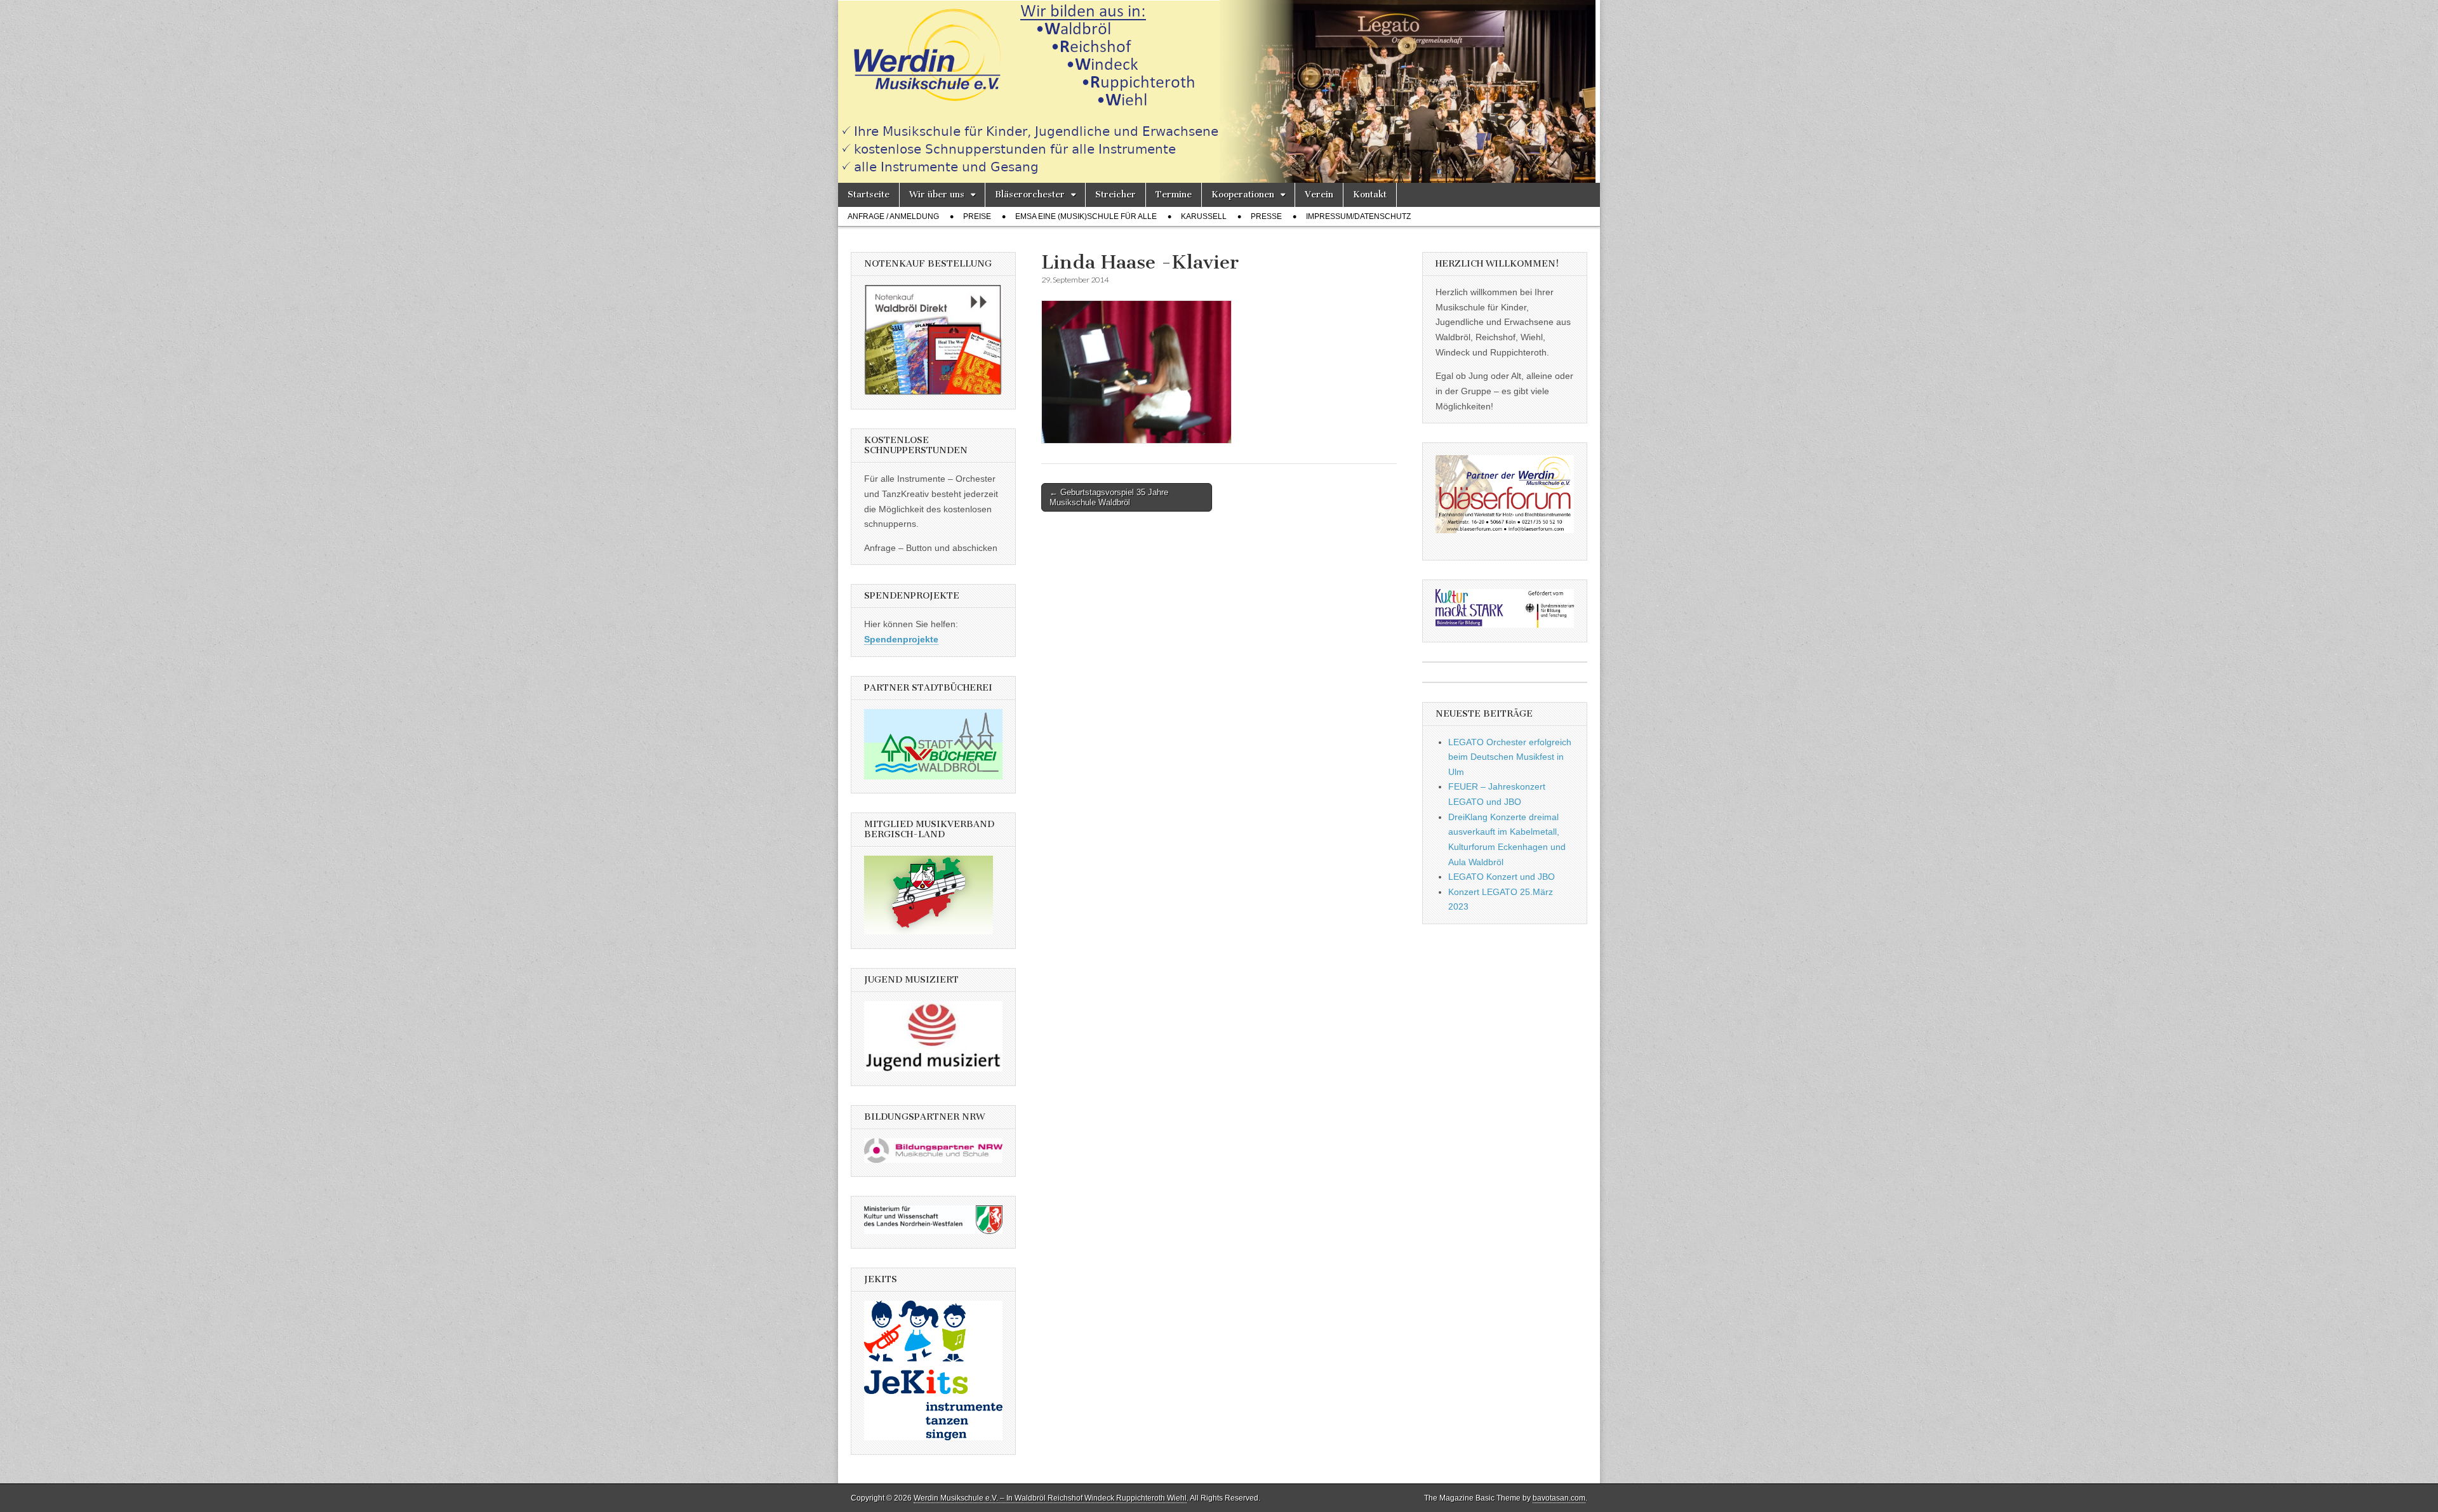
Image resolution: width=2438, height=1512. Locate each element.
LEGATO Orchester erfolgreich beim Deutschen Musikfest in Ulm (1510, 757)
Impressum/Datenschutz (1358, 216)
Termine (1174, 195)
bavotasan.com (1559, 1498)
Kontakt (1370, 195)
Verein (1319, 195)
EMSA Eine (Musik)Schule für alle (1086, 216)
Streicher (1116, 195)
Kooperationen (1243, 195)
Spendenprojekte (901, 639)
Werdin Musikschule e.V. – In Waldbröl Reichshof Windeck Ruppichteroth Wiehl (1050, 1498)
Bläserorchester (1030, 195)
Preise (977, 216)
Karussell (1204, 216)
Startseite (869, 195)
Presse (1266, 216)
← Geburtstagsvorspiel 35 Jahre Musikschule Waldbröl (1109, 497)
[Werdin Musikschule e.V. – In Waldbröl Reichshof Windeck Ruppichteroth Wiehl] (1219, 91)
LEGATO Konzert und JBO (1502, 877)
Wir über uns (937, 195)
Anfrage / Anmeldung (893, 216)
